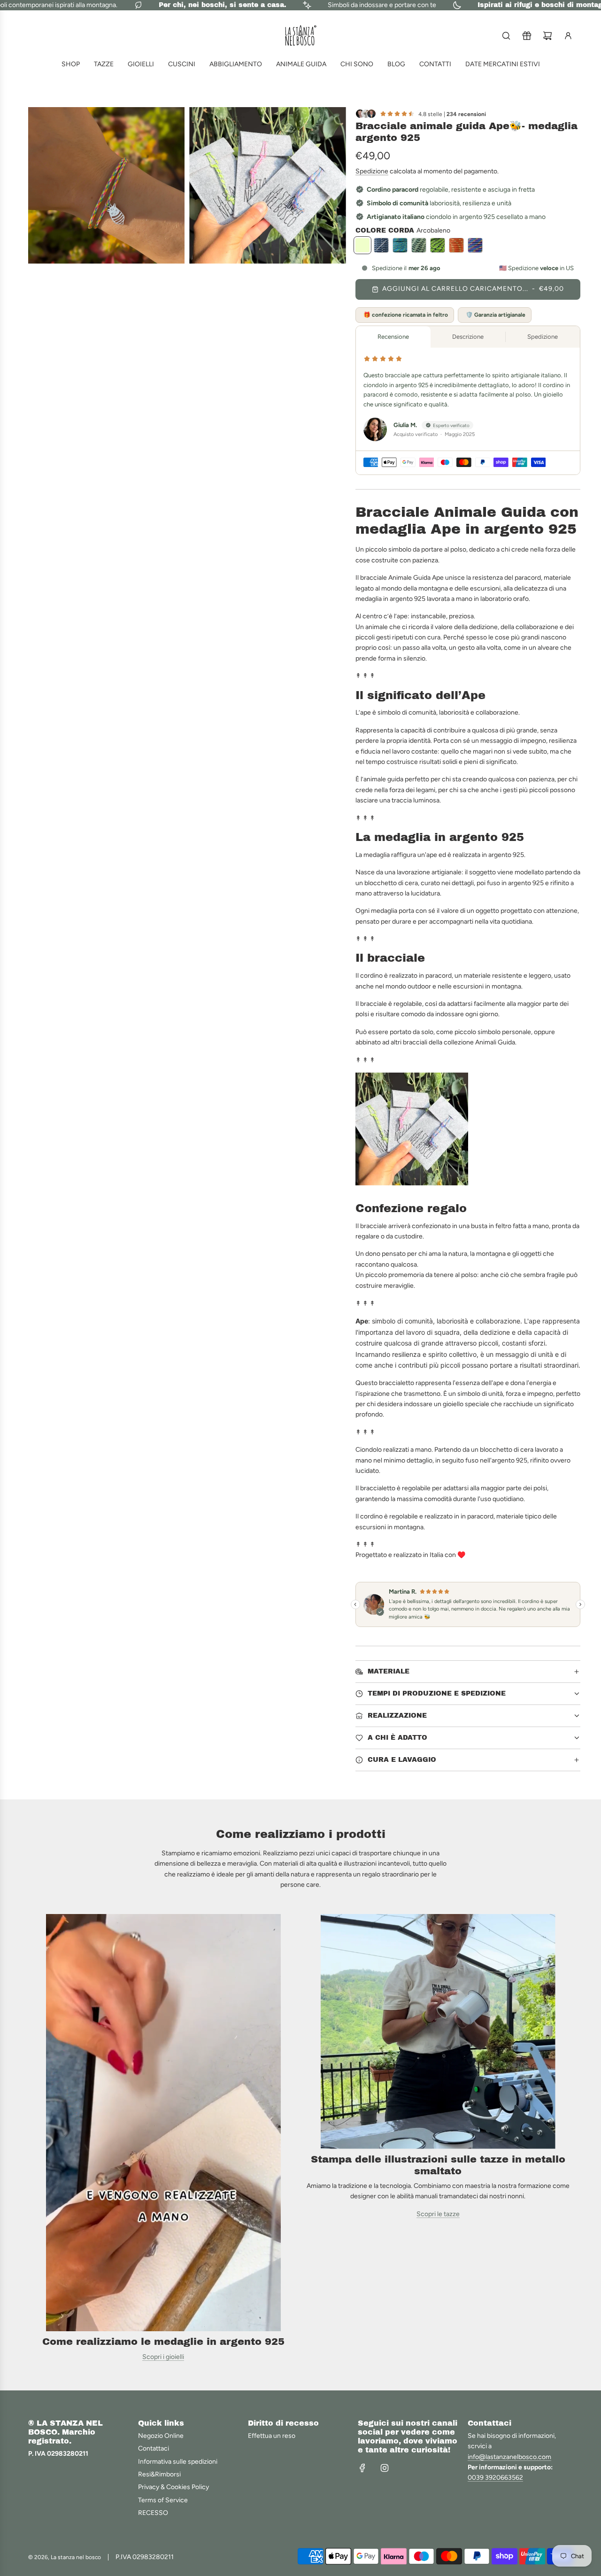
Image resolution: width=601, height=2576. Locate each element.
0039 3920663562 (495, 2478)
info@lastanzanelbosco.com (509, 2457)
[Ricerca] (506, 36)
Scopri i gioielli (163, 2357)
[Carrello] (547, 36)
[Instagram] (385, 2468)
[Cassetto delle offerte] (527, 36)
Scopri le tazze (438, 2214)
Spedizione (372, 171)
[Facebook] (362, 2468)
